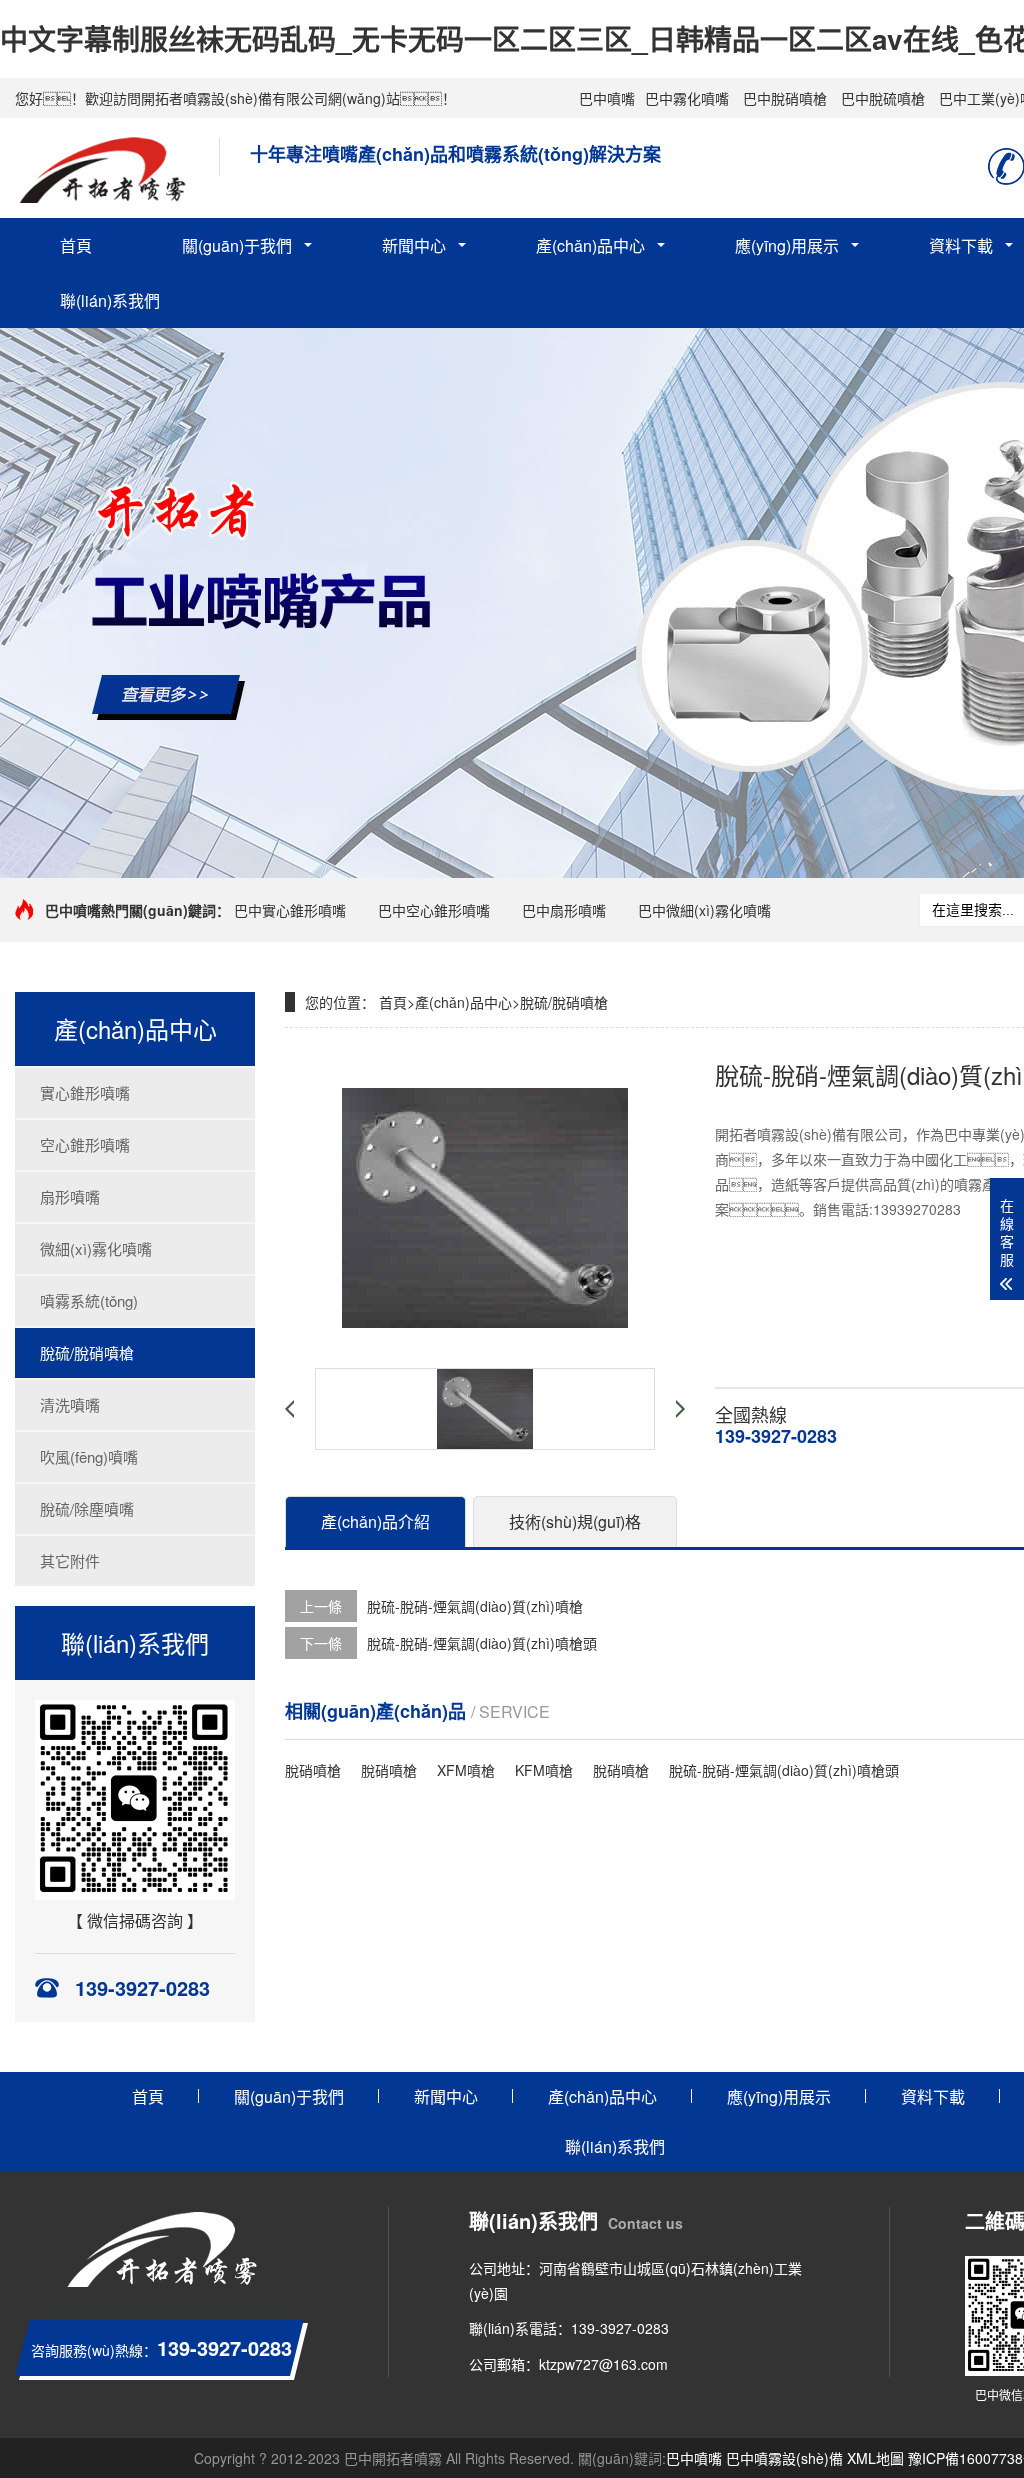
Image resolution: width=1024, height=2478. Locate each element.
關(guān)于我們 (237, 245)
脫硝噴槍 (313, 1770)
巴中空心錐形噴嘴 (434, 910)
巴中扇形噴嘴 (564, 910)
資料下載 (933, 2096)
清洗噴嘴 (70, 1404)
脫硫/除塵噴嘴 (87, 1508)
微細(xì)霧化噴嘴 (96, 1248)
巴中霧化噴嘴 (687, 98)
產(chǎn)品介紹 (375, 1521)
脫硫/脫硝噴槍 (87, 1352)
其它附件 (70, 1560)
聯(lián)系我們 (110, 300)
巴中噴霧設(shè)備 (784, 2458)
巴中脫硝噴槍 (785, 98)
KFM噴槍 (544, 1770)
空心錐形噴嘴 (85, 1144)
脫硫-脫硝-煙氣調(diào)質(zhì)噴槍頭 (482, 1643)
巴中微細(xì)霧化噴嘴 (704, 910)
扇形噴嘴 (70, 1196)
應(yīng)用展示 (787, 245)
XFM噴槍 (466, 1770)
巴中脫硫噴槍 (883, 98)
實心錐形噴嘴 (85, 1092)
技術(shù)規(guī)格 (575, 1521)
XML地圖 (875, 2458)
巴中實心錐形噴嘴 (290, 910)
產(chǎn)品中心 (590, 245)
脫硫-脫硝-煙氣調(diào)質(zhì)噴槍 (475, 1606)
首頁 (76, 245)
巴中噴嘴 (607, 98)
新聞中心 (414, 245)
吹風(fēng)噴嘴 (89, 1456)
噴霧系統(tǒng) (89, 1300)
